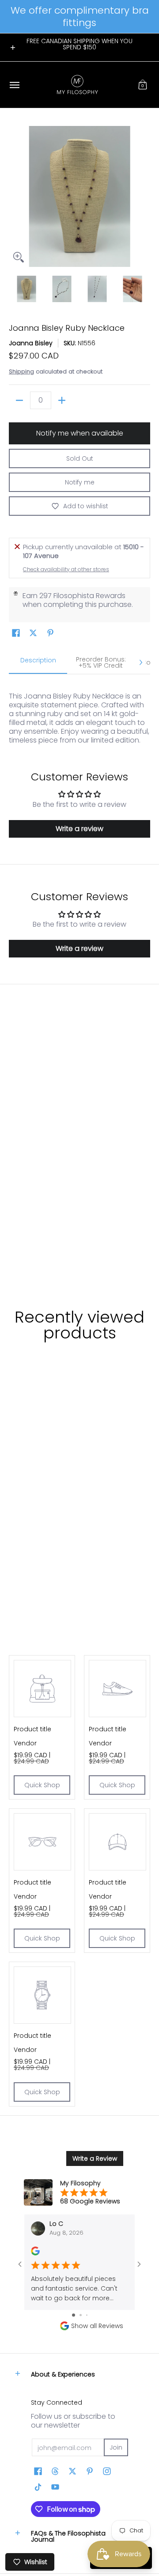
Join (116, 2447)
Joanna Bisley (31, 343)
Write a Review (95, 2158)
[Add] (62, 400)
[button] (143, 85)
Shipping (21, 371)
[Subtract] (19, 400)
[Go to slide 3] (87, 2315)
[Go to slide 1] (74, 2315)
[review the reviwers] (35, 2253)
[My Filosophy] (77, 85)
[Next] (144, 196)
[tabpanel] (79, 714)
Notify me (80, 482)
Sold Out (80, 458)
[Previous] (15, 196)
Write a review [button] (79, 829)
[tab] (38, 663)
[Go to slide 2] (81, 2315)
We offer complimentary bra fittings (80, 17)
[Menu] (14, 85)
